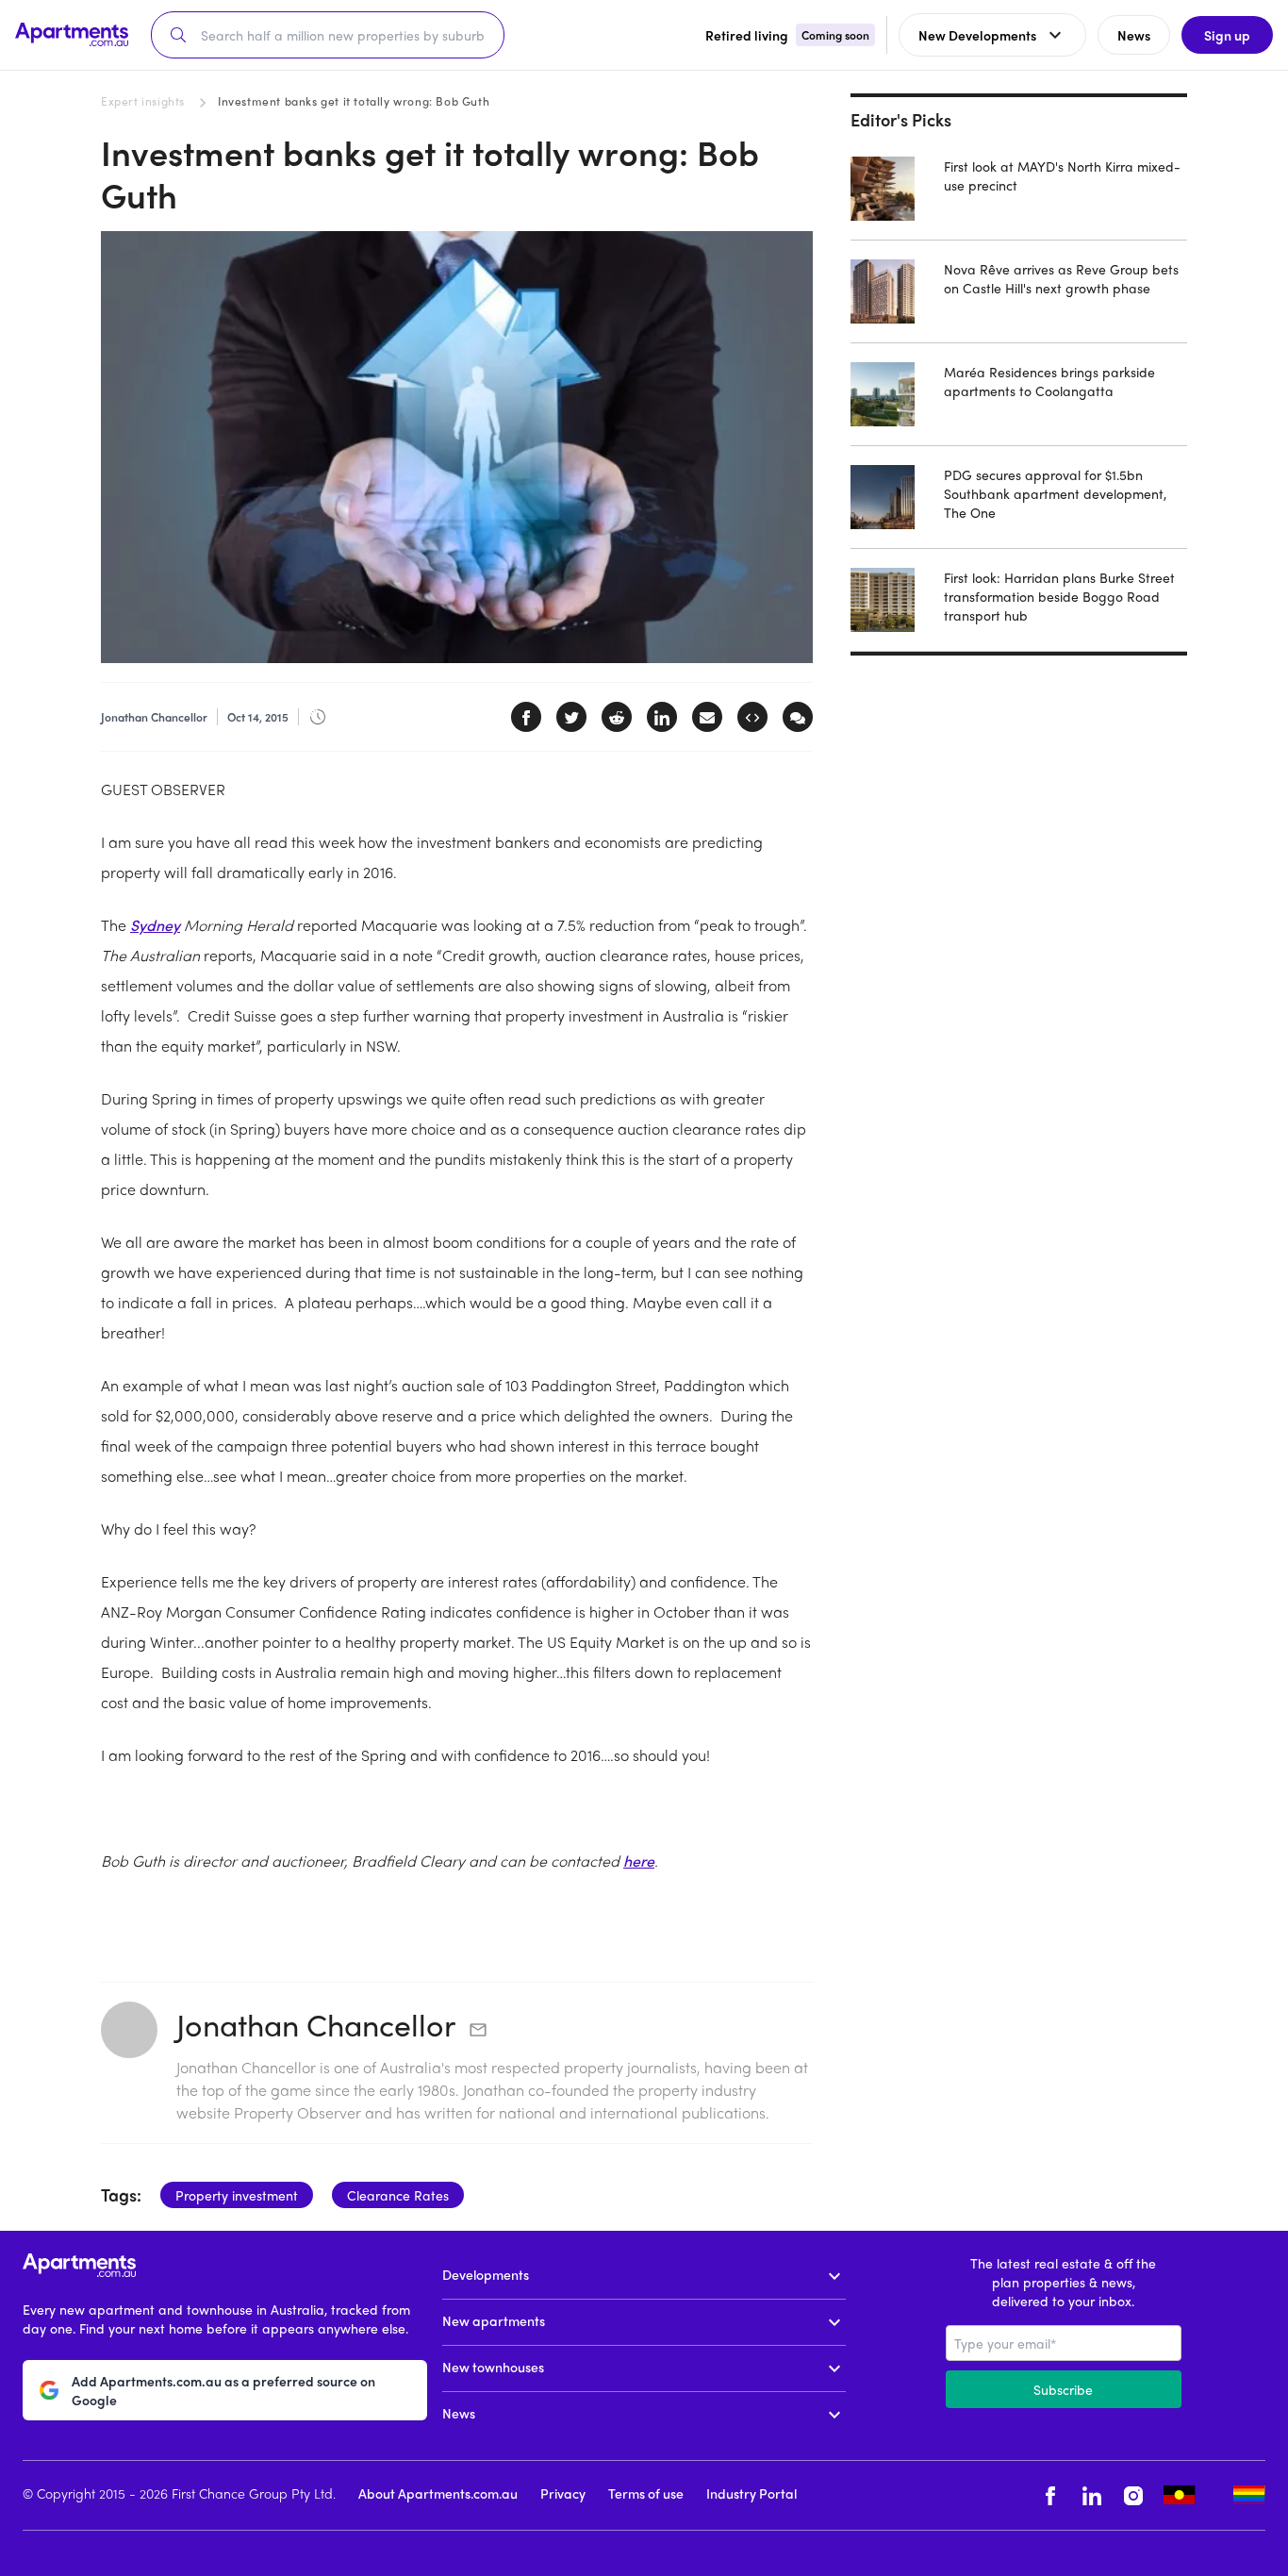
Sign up (1227, 35)
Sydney (155, 925)
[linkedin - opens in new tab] (1092, 2495)
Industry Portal (751, 2493)
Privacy (563, 2493)
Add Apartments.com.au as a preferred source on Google (223, 2390)
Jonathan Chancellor (316, 2024)
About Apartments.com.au (438, 2493)
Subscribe (1063, 2389)
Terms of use (646, 2493)
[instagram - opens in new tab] (1133, 2495)
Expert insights (143, 101)
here (639, 1861)
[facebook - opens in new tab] (1050, 2495)
